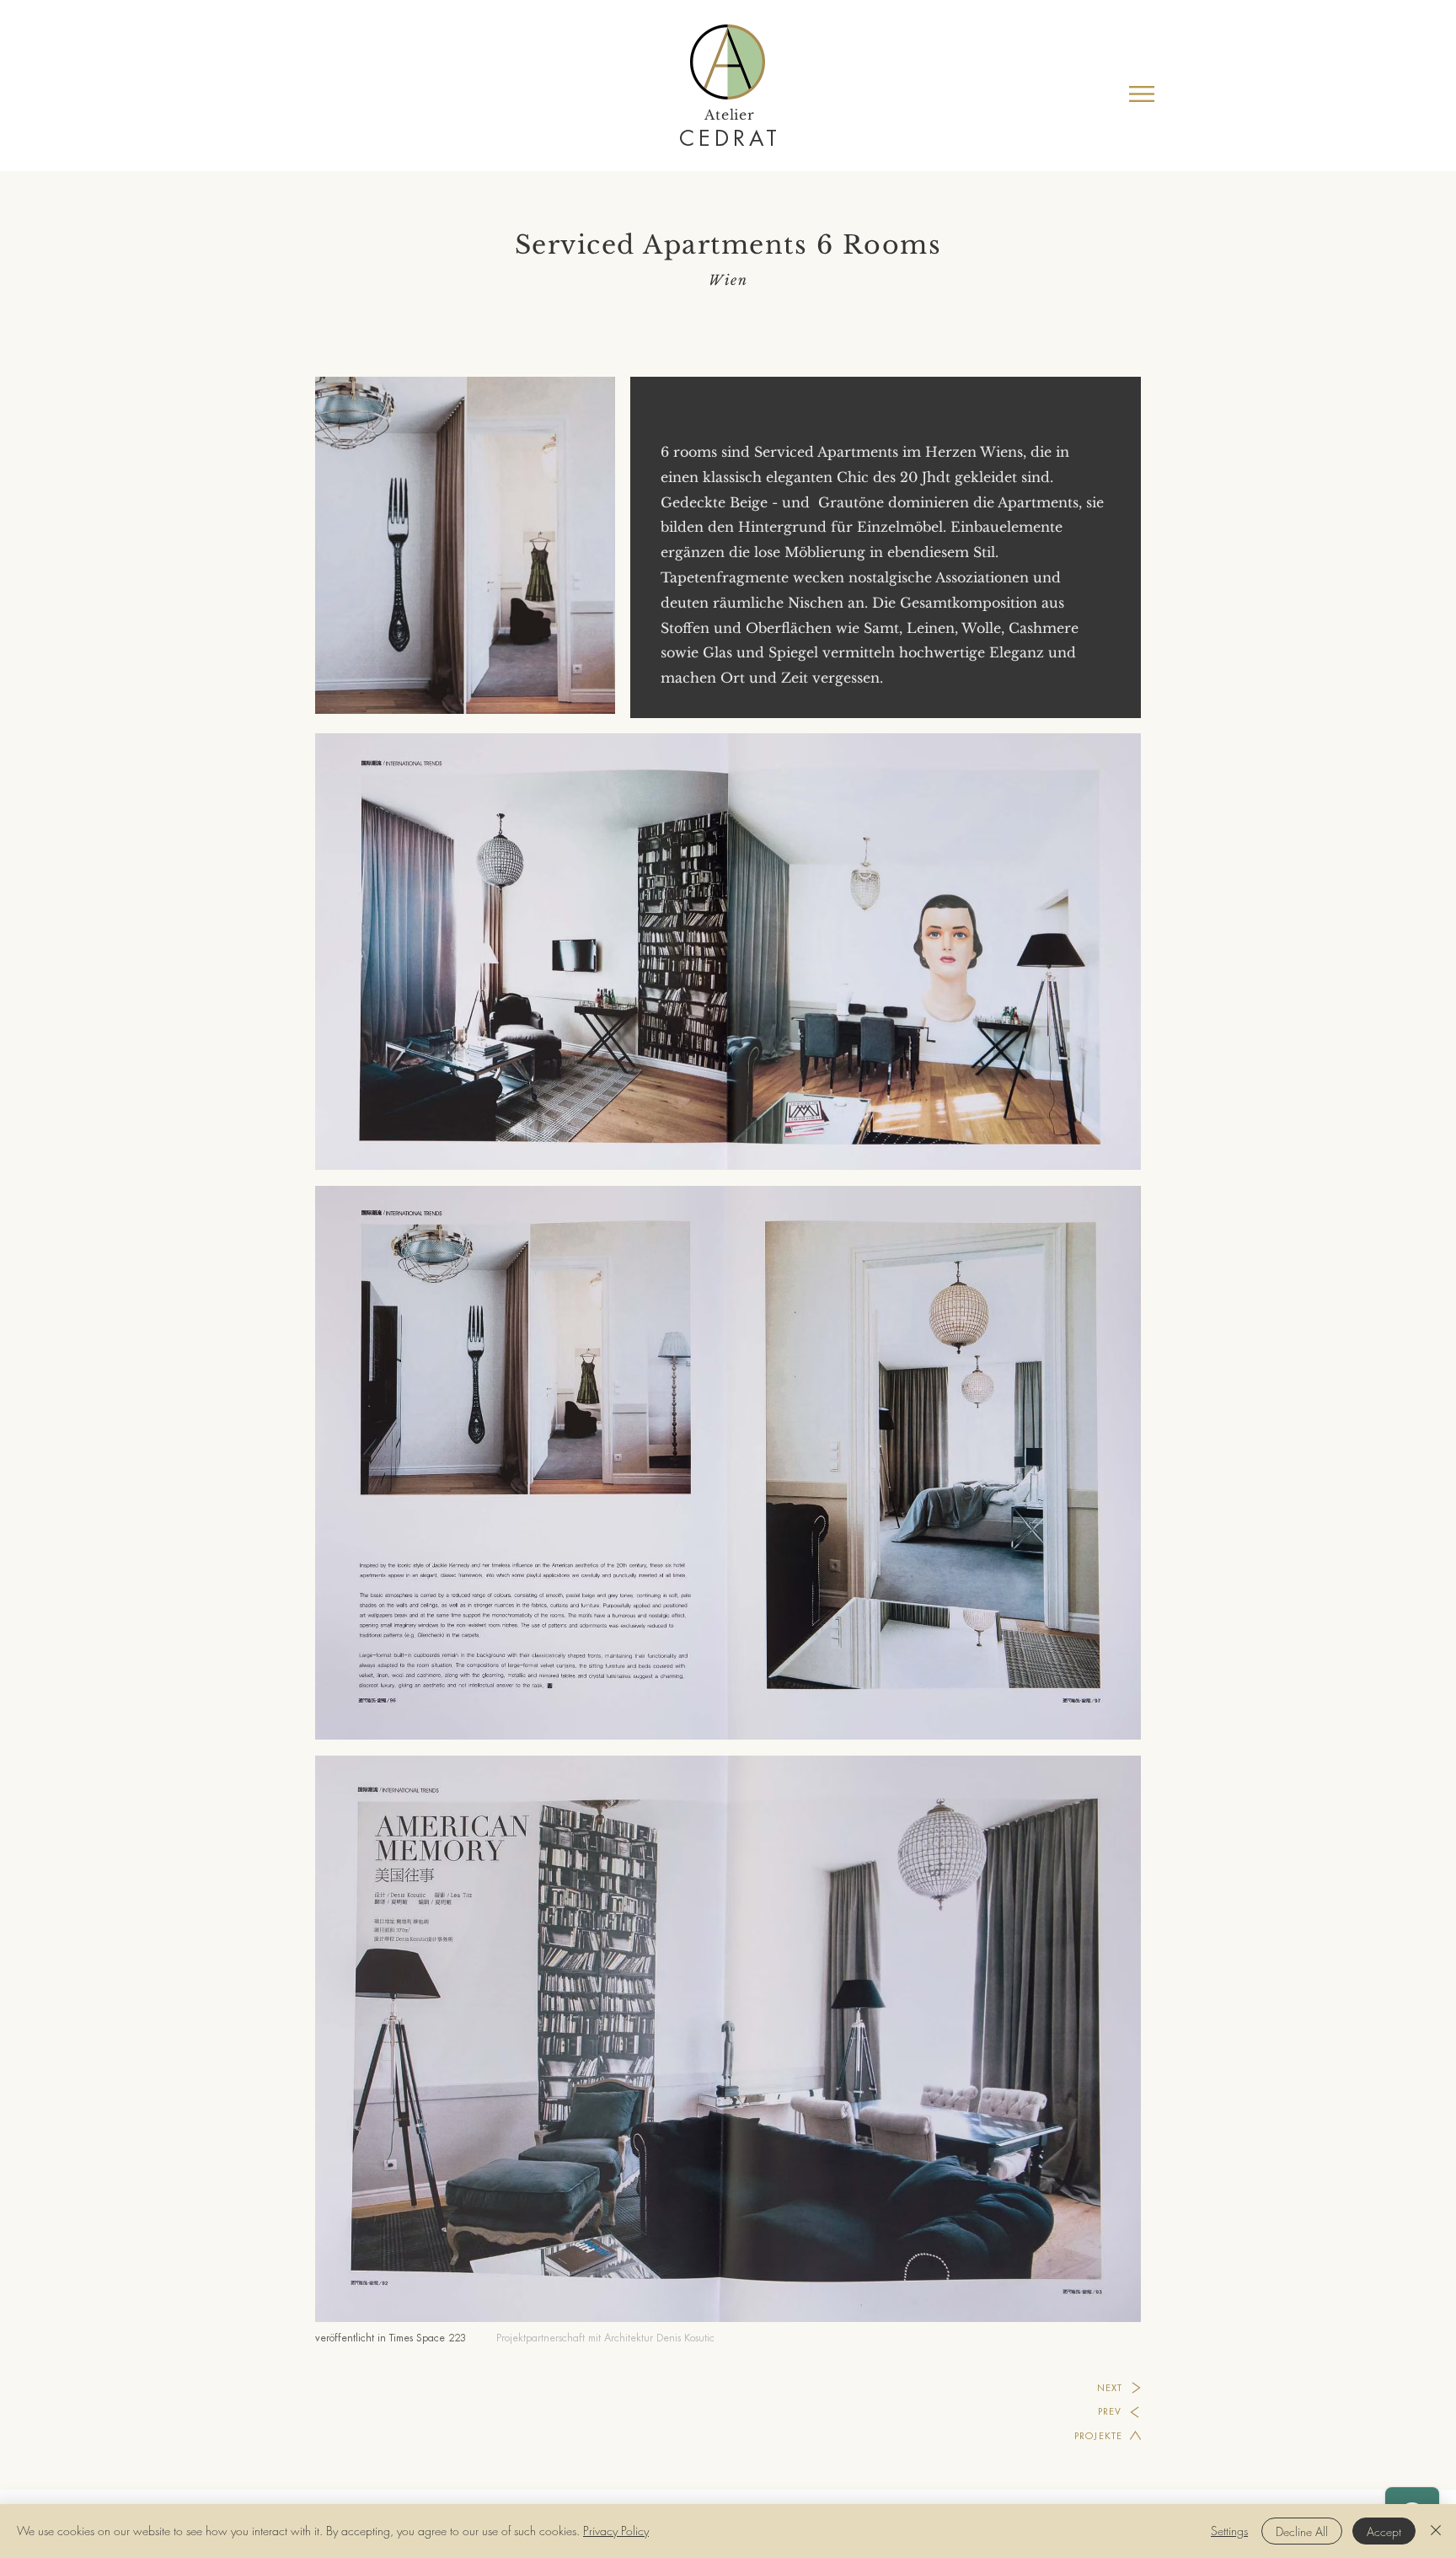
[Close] (1436, 2531)
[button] (1142, 94)
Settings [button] (1229, 2531)
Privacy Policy (616, 2531)
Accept (1384, 2531)
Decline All (1302, 2531)
